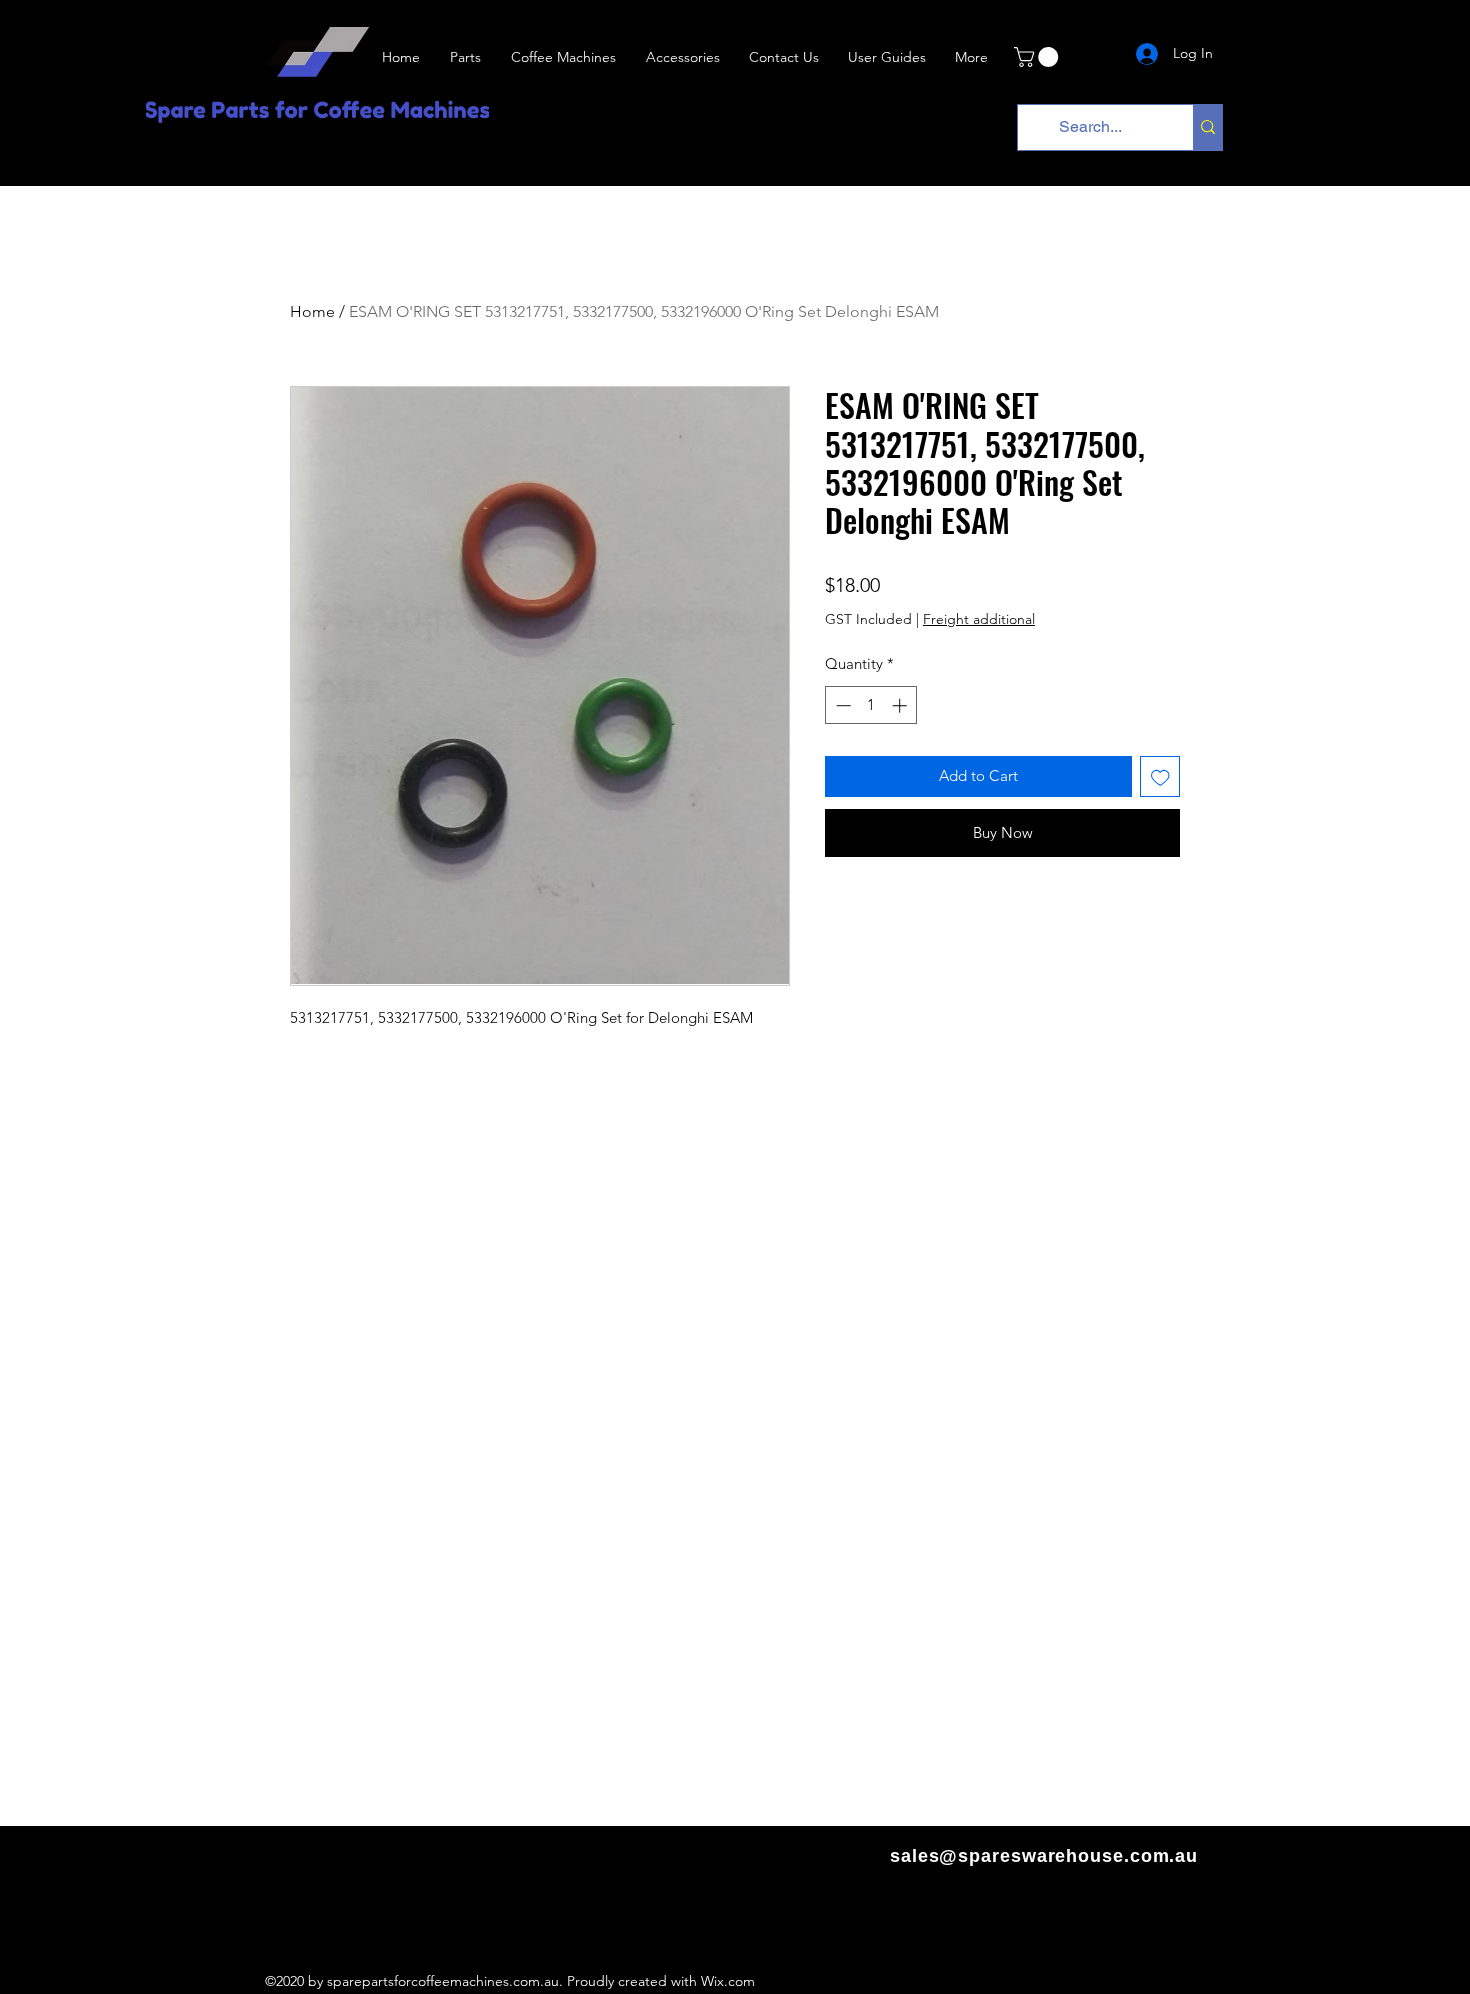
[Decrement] (841, 705)
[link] (1038, 57)
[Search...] (1207, 127)
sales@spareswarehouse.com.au (1044, 1856)
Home (312, 311)
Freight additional (979, 619)
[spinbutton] (871, 705)
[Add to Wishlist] (1160, 776)
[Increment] (901, 705)
